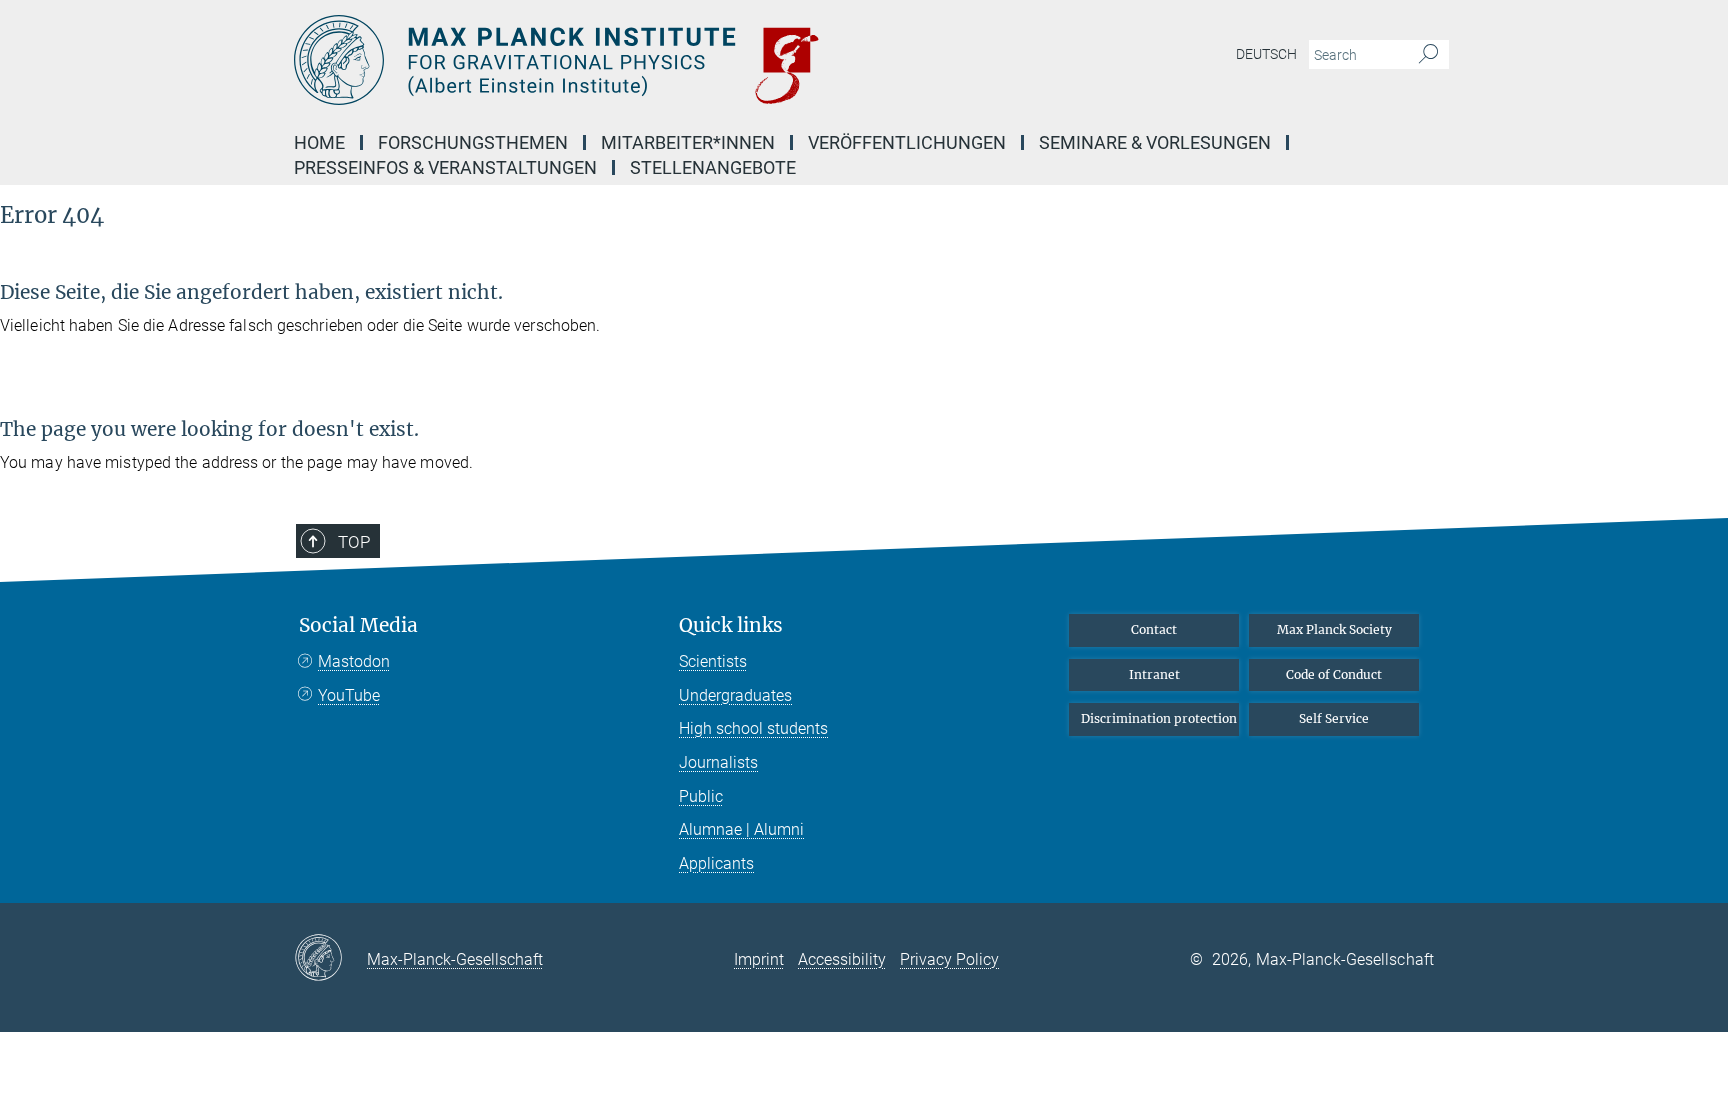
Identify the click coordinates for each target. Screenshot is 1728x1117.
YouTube (349, 695)
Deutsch (1266, 54)
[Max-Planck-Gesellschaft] (330, 959)
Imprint (759, 959)
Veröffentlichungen (907, 142)
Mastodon (354, 661)
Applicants (716, 863)
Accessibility (842, 959)
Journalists (718, 762)
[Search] (1428, 55)
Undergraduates (735, 695)
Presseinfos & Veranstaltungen (445, 167)
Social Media (358, 625)
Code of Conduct (1334, 674)
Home (319, 142)
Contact (1154, 629)
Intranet (1154, 674)
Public (701, 796)
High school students (753, 728)
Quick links (731, 625)
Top (354, 542)
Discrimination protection (1159, 718)
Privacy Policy (949, 959)
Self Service (1334, 718)
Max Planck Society (1334, 629)
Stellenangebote (713, 167)
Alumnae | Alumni (741, 829)
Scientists (713, 661)
